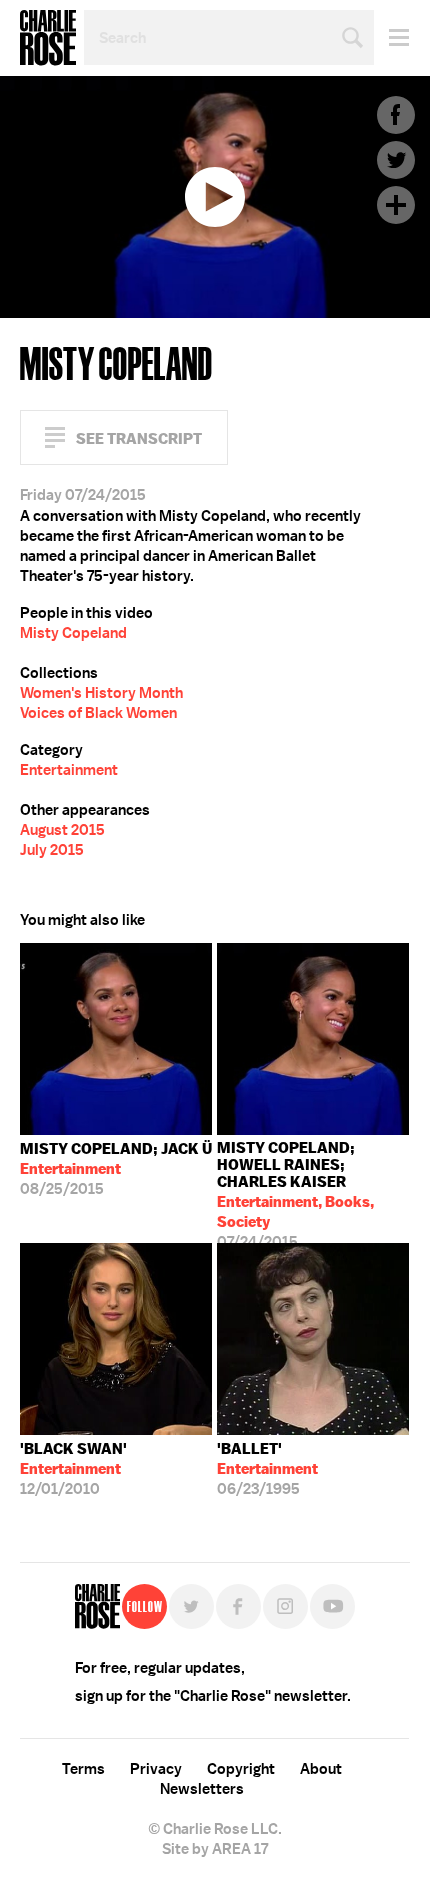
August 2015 (62, 830)
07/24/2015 (295, 1190)
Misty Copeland (73, 633)
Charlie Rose (48, 38)
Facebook (396, 115)
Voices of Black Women (98, 713)
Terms (83, 1769)
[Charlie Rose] (97, 1606)
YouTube (332, 1606)
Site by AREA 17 (215, 1849)
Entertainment (69, 770)
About (321, 1769)
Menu (391, 37)
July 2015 (52, 850)
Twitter (396, 160)
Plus (396, 205)
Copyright (241, 1769)
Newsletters (202, 1789)
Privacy (156, 1769)
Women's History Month (101, 693)
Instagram (285, 1606)
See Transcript (139, 438)
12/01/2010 (73, 1469)
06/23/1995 (267, 1469)
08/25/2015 (116, 1169)
